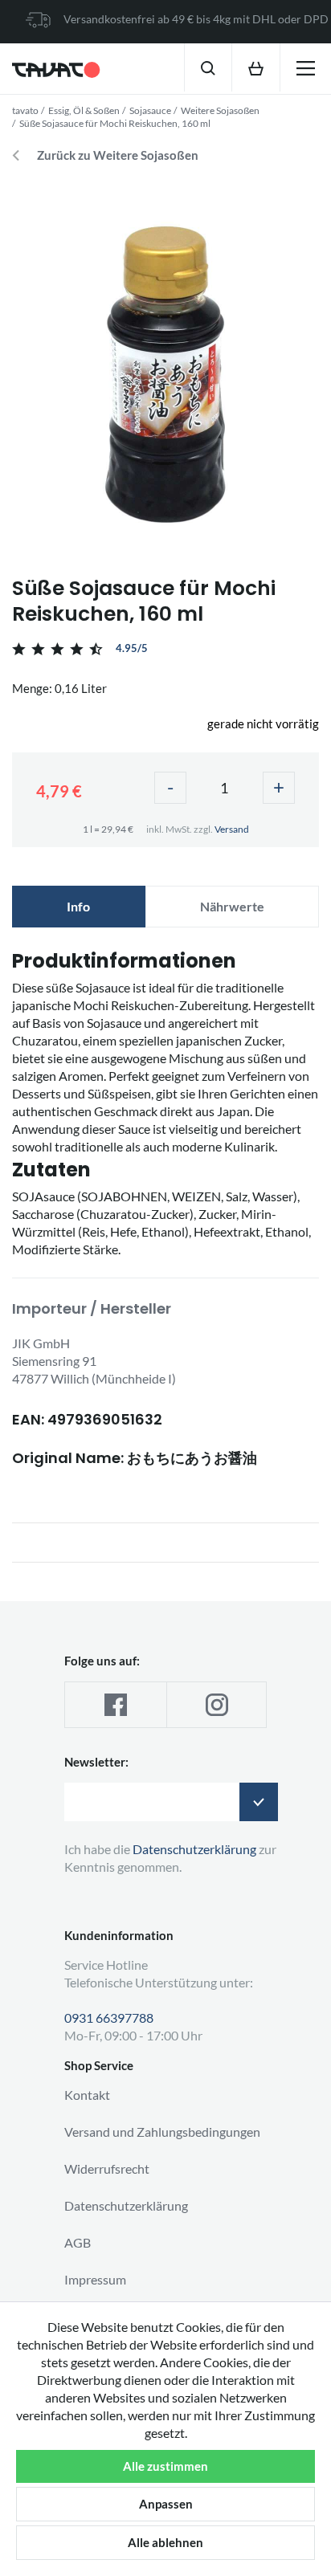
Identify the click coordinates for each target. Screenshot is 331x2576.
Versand (232, 829)
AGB (78, 2242)
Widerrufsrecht (107, 2168)
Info (78, 906)
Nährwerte (232, 906)
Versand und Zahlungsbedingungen (162, 2132)
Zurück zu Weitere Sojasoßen (118, 155)
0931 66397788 (109, 2018)
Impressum (95, 2279)
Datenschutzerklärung (126, 2205)
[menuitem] (208, 67)
